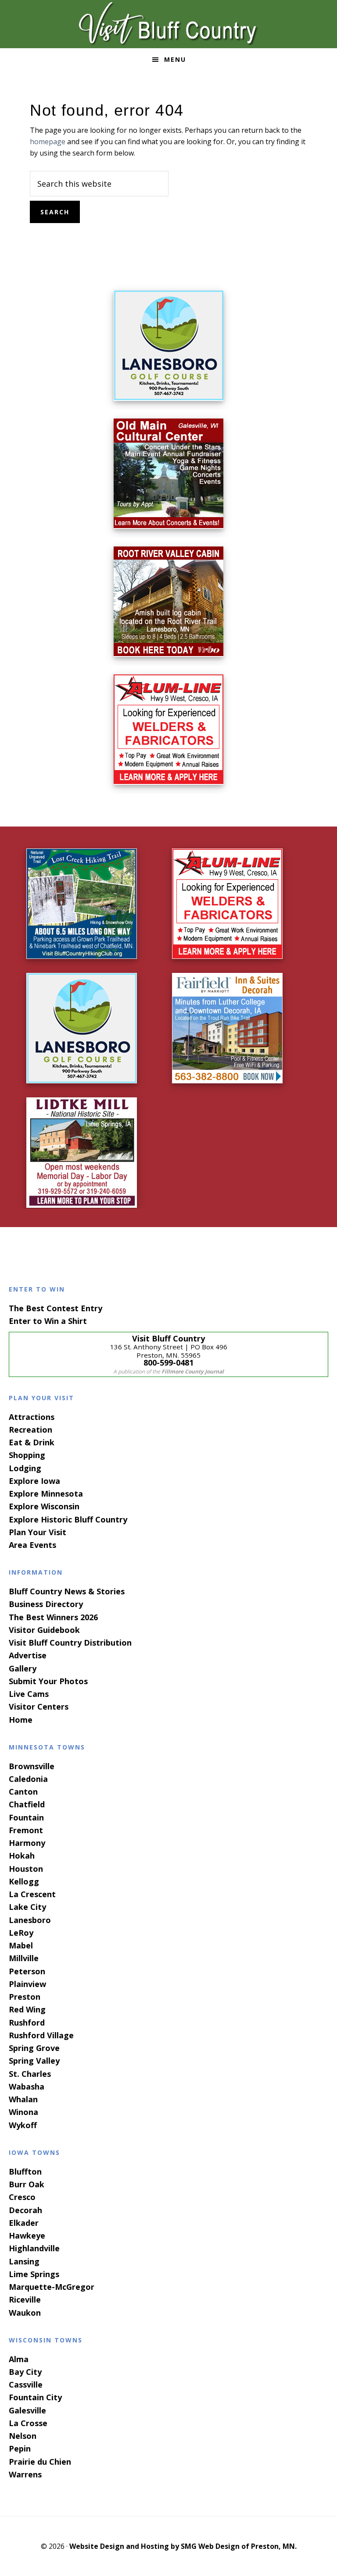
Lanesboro (30, 1920)
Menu (175, 59)
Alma (19, 2359)
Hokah (22, 1856)
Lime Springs (34, 2274)
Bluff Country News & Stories (67, 1591)
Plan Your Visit (38, 1532)
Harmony (27, 1843)
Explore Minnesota (46, 1494)
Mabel (21, 1945)
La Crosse (28, 2423)
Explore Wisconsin (44, 1506)
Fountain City (35, 2397)
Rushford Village (41, 2035)
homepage (48, 142)
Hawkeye (27, 2235)
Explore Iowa (34, 1481)
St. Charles (30, 2074)
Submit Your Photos (48, 1681)
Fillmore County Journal (193, 1371)
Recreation (30, 1430)
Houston (26, 1869)
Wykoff (23, 2125)
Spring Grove (34, 2048)
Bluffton (25, 2172)
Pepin (20, 2448)
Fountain (26, 1817)
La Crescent (32, 1894)
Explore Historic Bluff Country (68, 1519)
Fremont (26, 1830)
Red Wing (27, 2009)
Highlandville (34, 2248)
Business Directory (46, 1604)
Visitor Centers (39, 1707)
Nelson (23, 2436)
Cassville (26, 2384)
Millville (24, 1958)
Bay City (25, 2372)
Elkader (24, 2223)
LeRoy (21, 1933)
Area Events (32, 1545)
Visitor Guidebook (44, 1630)
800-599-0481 (168, 1363)
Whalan (23, 2099)
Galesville (27, 2410)
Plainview (27, 1984)
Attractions (32, 1417)
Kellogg (24, 1881)
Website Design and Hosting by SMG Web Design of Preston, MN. (183, 2546)
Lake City (27, 1907)
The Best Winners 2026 (53, 1617)
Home (21, 1720)
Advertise (28, 1655)
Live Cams (29, 1694)
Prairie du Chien (40, 2462)
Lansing (24, 2261)
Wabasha (27, 2086)
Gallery (23, 1668)
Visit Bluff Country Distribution (70, 1643)
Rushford (27, 2022)
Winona (23, 2112)
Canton (23, 1792)
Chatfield (27, 1804)
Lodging (25, 1468)
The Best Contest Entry (56, 1308)
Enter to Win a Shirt (48, 1321)
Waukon (25, 2313)
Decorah (25, 2210)
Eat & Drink (32, 1442)
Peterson (27, 1971)
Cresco (22, 2197)
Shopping (27, 1455)
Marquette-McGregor (52, 2287)
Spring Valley (34, 2061)
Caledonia (28, 1779)
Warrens (25, 2474)
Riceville (25, 2299)
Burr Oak (27, 2184)
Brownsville (32, 1766)
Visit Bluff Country (168, 24)
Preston (25, 1997)
